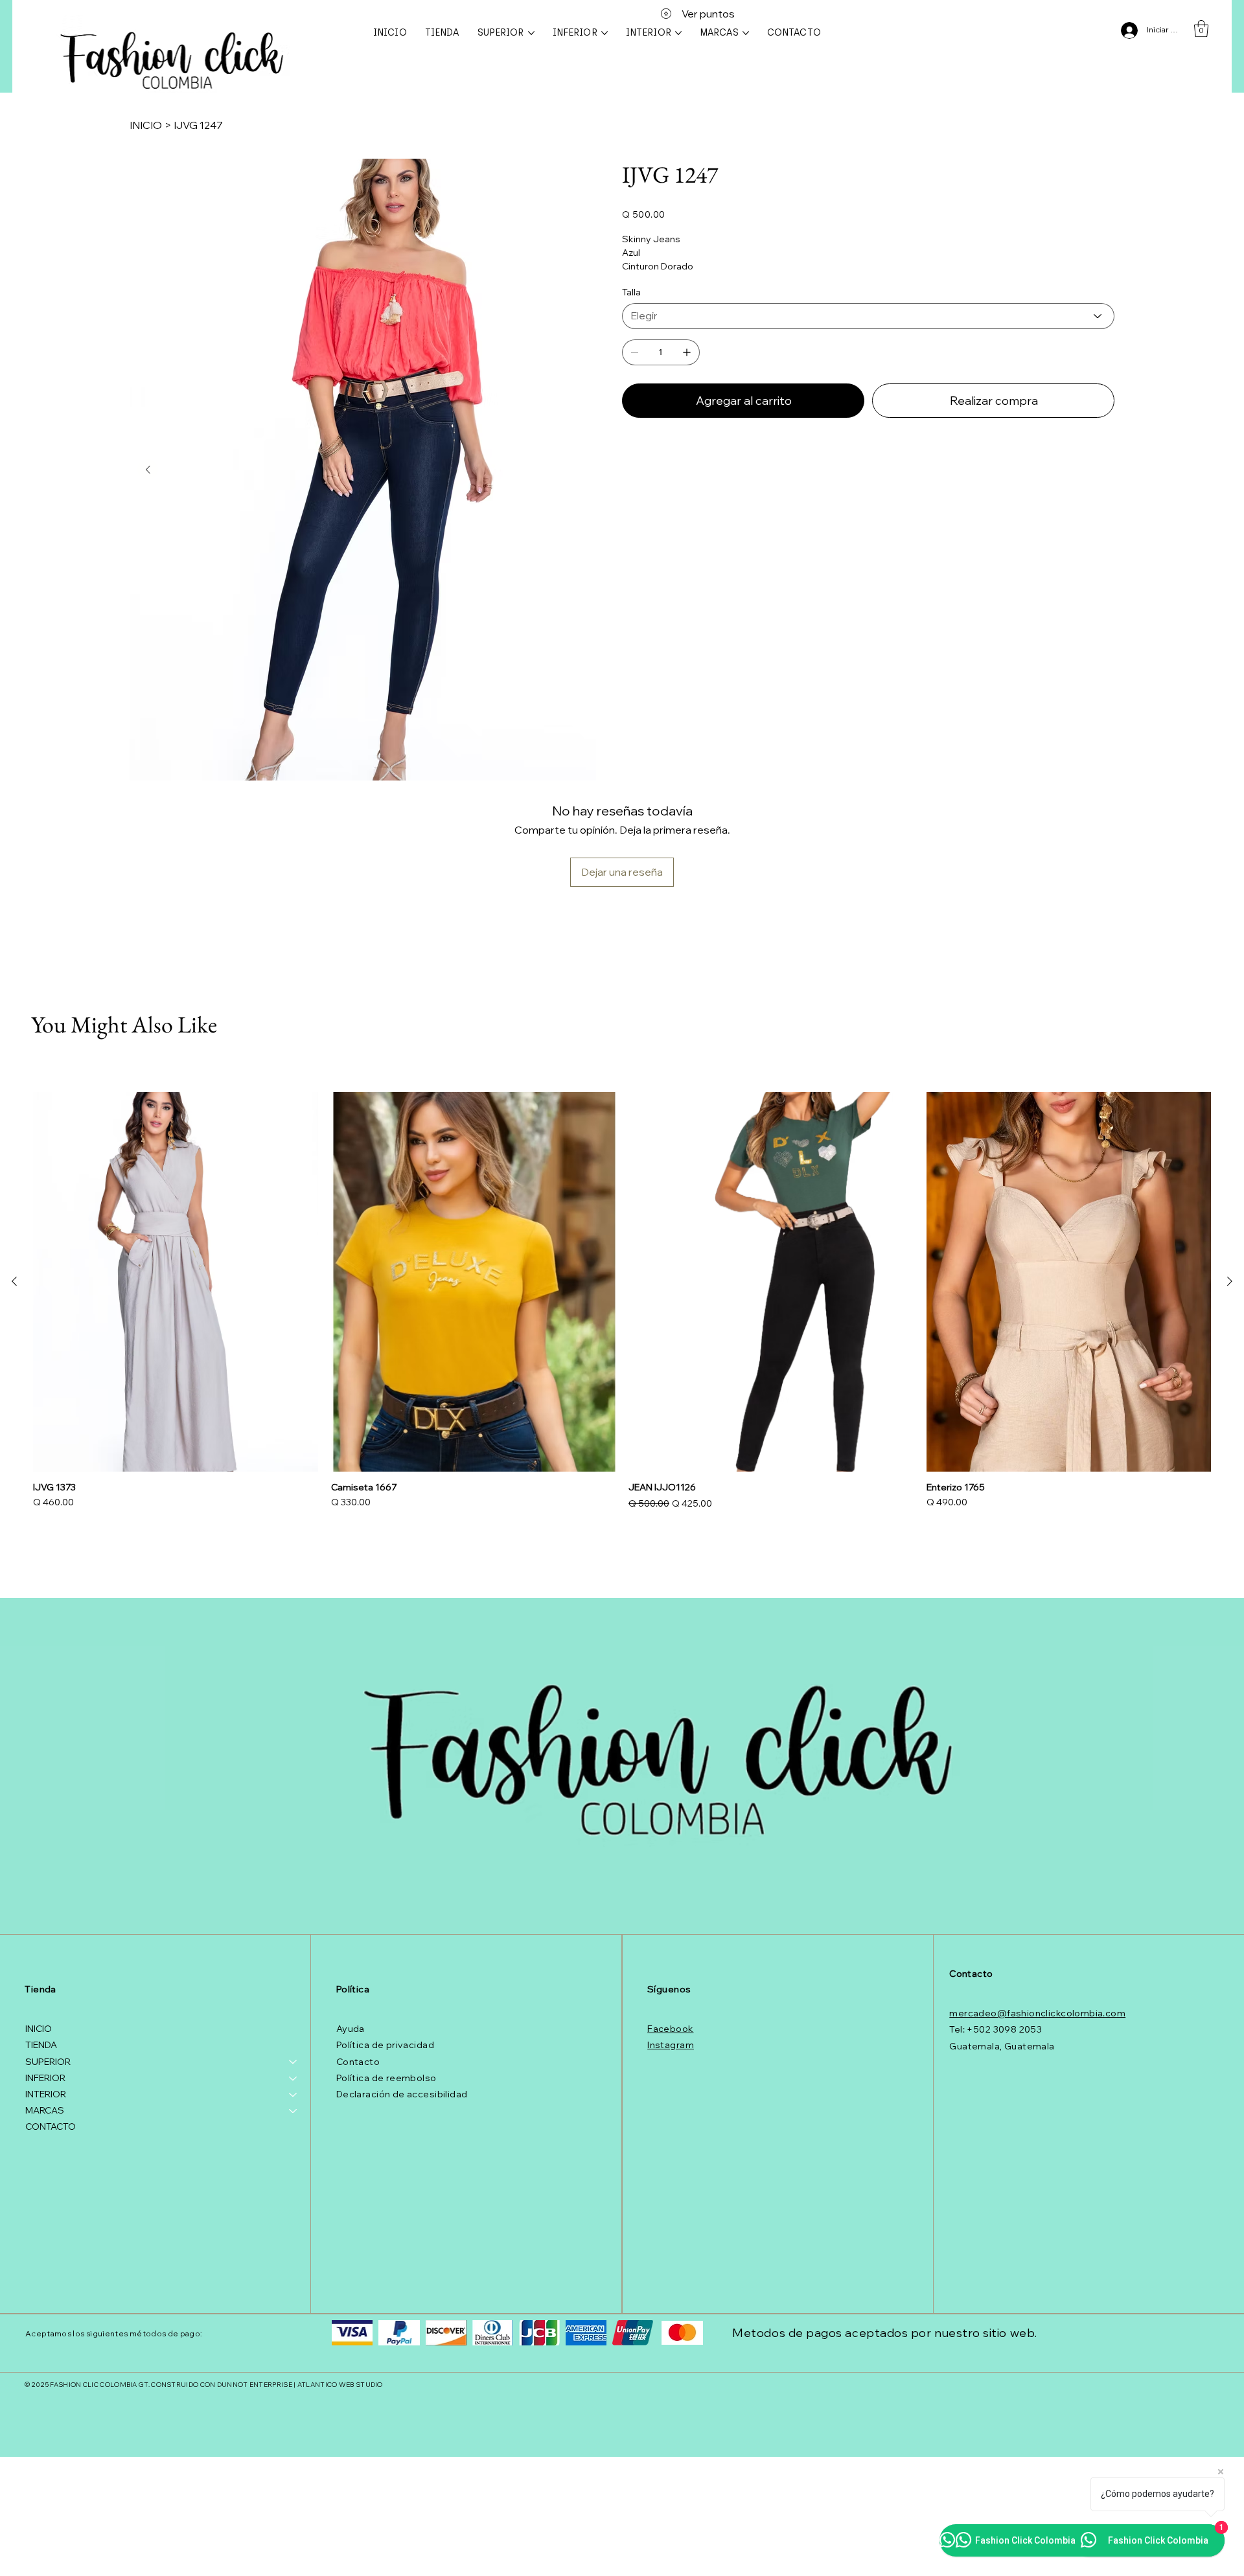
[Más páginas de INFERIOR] (605, 33)
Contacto (358, 2062)
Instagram (671, 2045)
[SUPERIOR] (294, 2062)
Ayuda (351, 2029)
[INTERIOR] (294, 2094)
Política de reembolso (386, 2078)
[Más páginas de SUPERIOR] (531, 33)
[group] (622, 1302)
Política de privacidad (385, 2045)
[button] (1201, 28)
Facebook (670, 2029)
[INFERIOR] (294, 2078)
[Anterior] (14, 1281)
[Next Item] (148, 470)
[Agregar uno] (687, 352)
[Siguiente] (1230, 1281)
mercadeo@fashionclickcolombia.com (1037, 2013)
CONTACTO (51, 2126)
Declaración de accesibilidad (402, 2094)
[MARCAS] (294, 2111)
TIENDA (41, 2045)
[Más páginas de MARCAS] (746, 33)
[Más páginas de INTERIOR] (678, 33)
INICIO (39, 2029)
